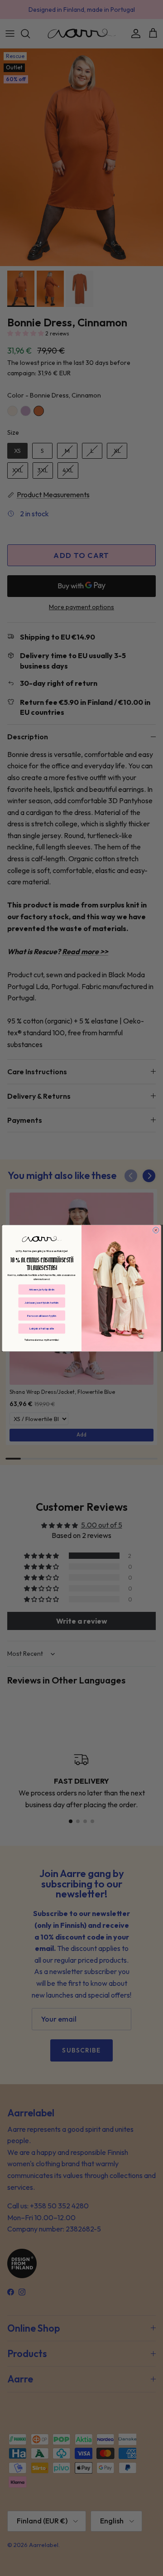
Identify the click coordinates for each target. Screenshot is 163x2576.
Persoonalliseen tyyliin (42, 1315)
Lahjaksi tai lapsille (42, 1328)
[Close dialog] (156, 1230)
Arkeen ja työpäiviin (42, 1289)
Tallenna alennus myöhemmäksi (42, 1340)
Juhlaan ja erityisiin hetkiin (42, 1302)
